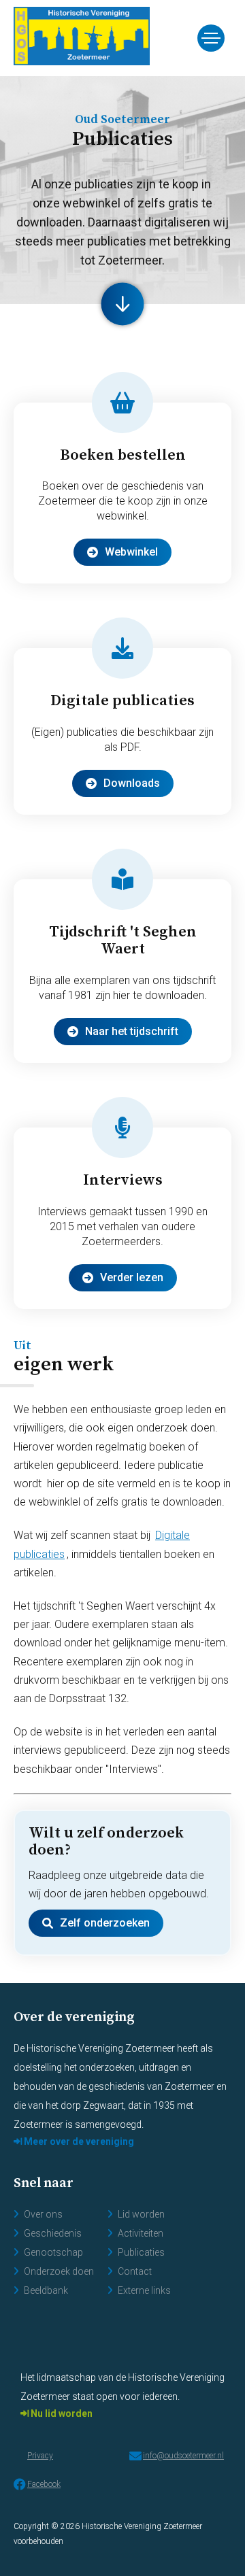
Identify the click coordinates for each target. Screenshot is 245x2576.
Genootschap (53, 2252)
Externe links (144, 2290)
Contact (135, 2271)
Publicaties (141, 2252)
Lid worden (141, 2214)
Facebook (44, 2484)
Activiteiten (141, 2233)
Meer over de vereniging (78, 2141)
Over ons (43, 2214)
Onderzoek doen (59, 2271)
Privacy (40, 2456)
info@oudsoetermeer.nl (183, 2456)
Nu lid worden (61, 2413)
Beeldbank (46, 2290)
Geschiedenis (53, 2233)
